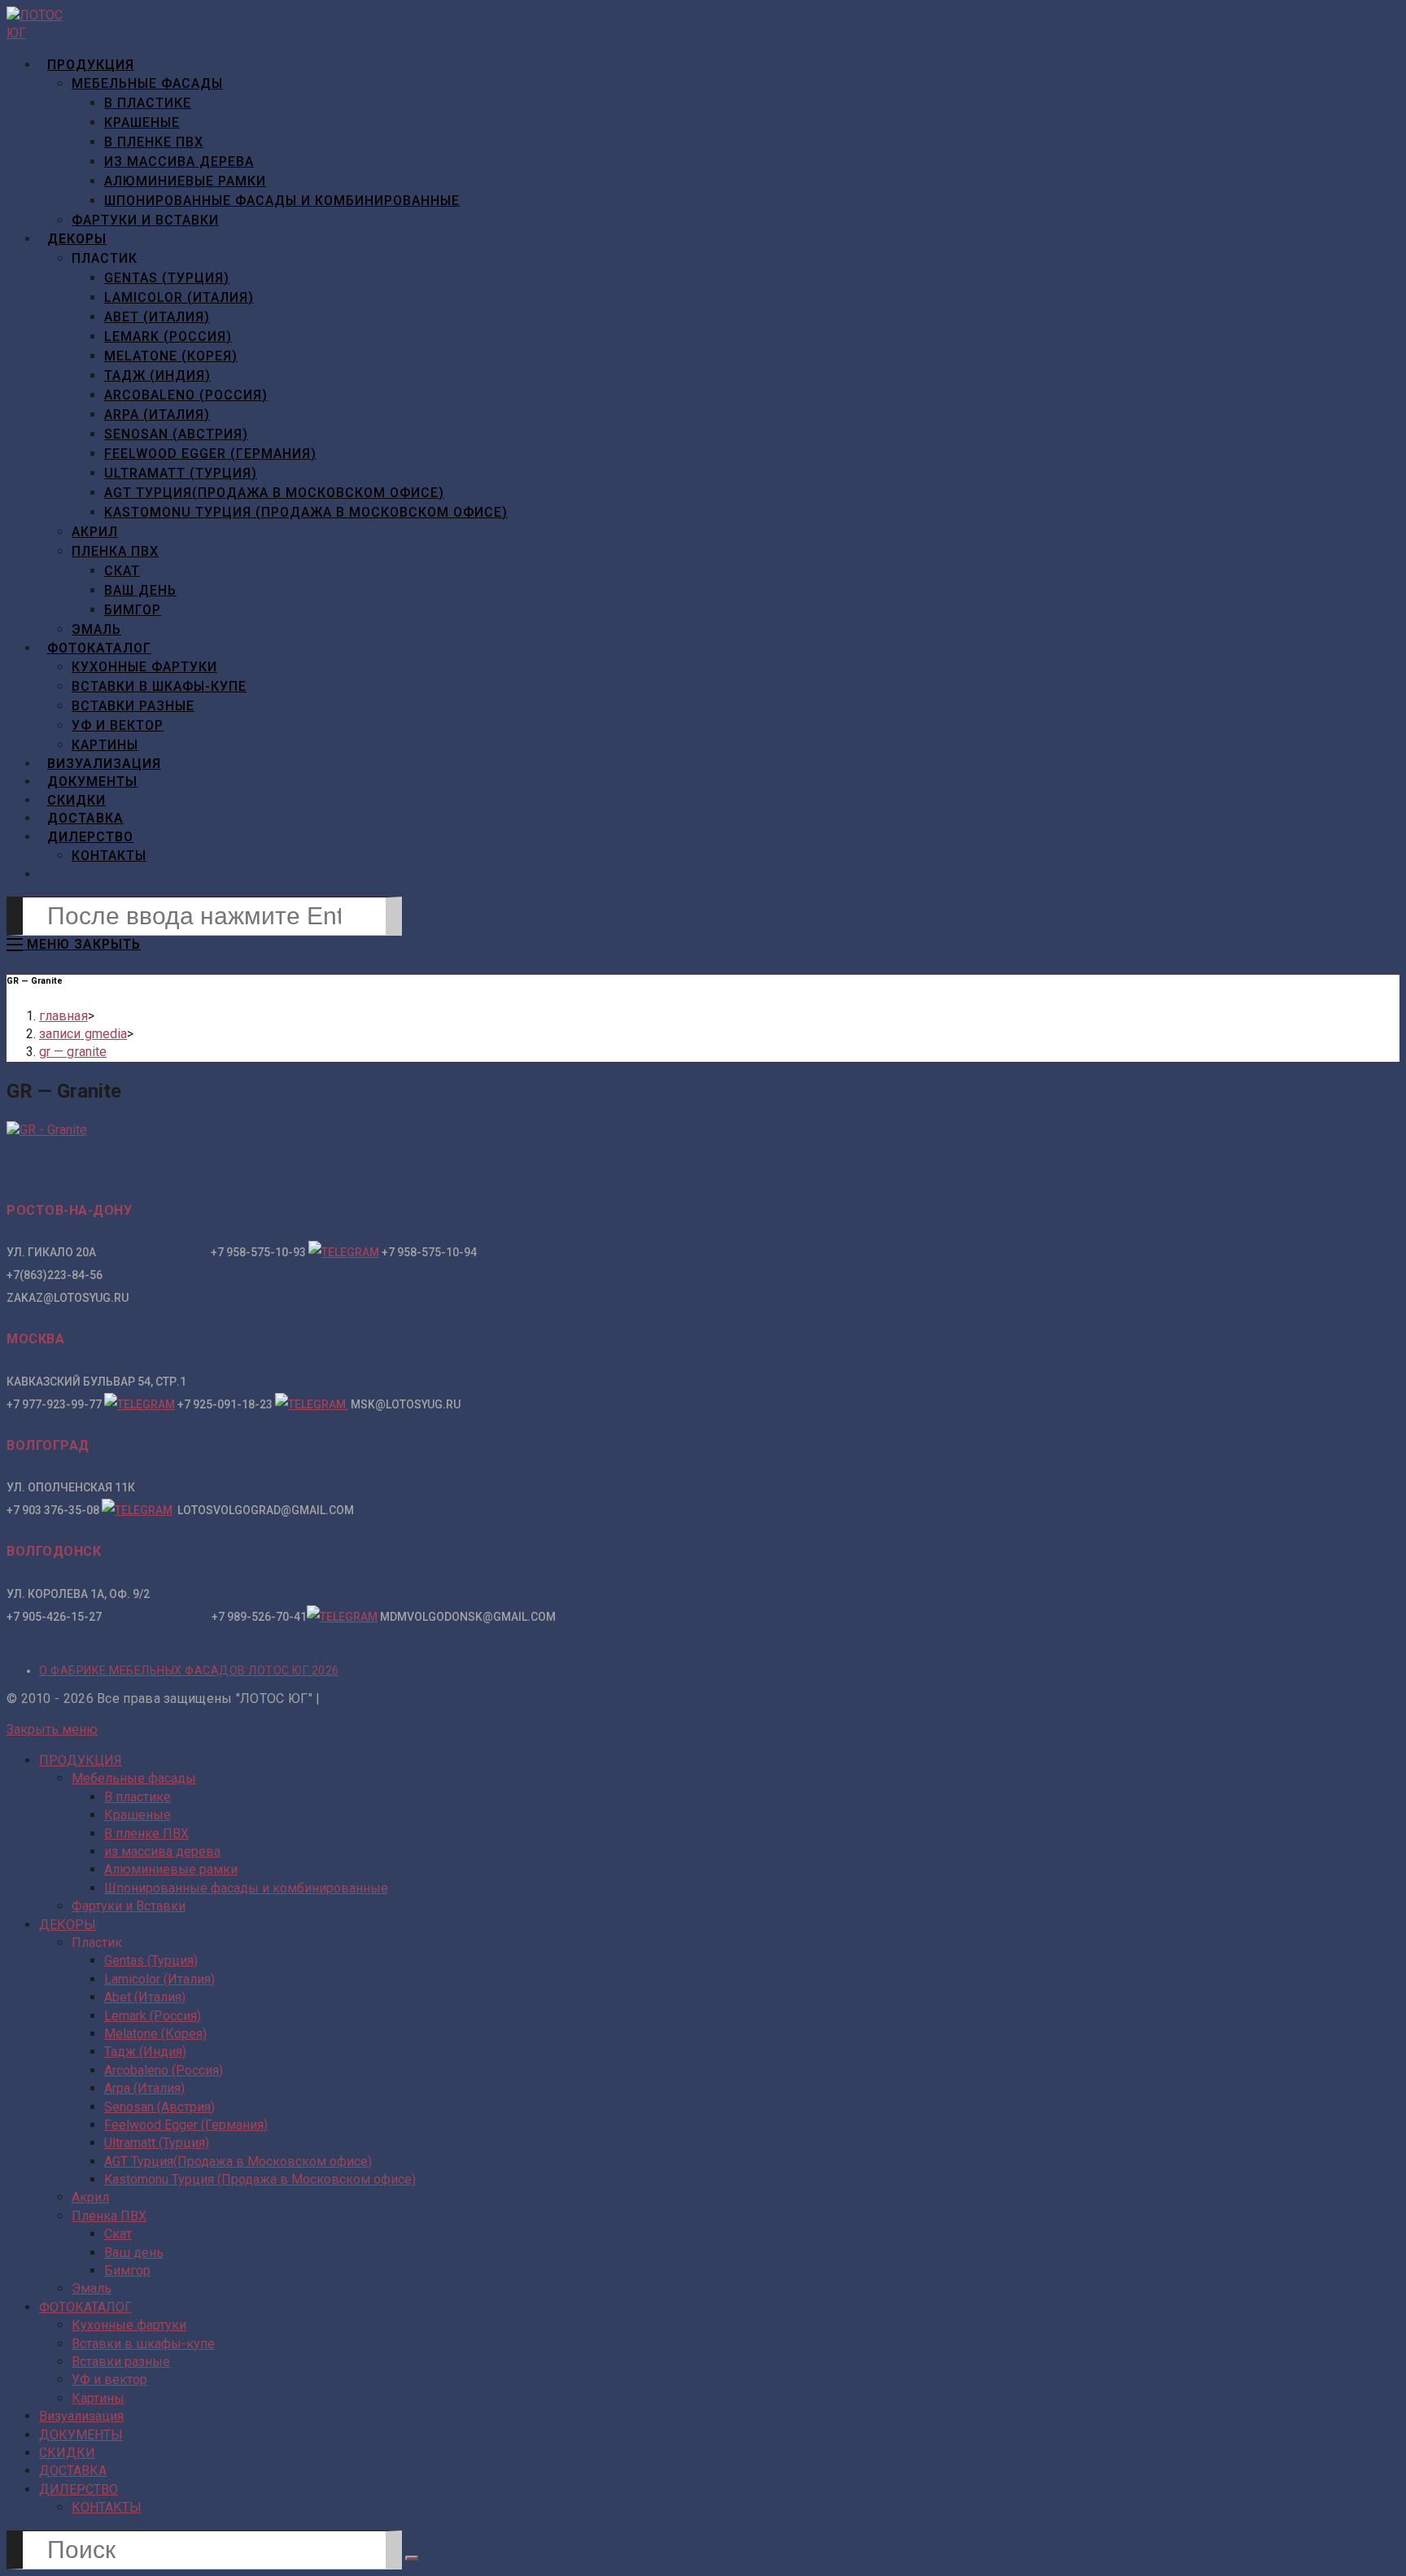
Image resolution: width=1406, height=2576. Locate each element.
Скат (118, 2234)
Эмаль (92, 2288)
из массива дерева (162, 1851)
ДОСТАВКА (73, 2471)
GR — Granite (73, 1052)
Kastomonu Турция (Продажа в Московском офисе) (260, 2179)
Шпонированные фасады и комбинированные (246, 1888)
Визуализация (81, 2416)
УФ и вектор (109, 2380)
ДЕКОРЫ (68, 1925)
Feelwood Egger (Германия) (186, 2125)
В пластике (138, 1797)
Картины (98, 2398)
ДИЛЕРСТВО (79, 2489)
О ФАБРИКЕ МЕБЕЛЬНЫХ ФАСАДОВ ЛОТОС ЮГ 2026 (189, 1670)
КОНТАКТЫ (107, 2507)
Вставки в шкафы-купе (143, 2344)
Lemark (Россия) (153, 2016)
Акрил (90, 2197)
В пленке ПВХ (146, 1834)
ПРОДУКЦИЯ (81, 1760)
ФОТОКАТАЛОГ (85, 2307)
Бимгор (127, 2270)
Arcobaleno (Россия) (164, 2070)
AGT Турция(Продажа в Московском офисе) (238, 2161)
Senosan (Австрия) (159, 2107)
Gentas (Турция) (151, 1960)
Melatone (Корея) (155, 2034)
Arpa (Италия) (144, 2088)
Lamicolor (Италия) (159, 1979)
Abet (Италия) (145, 1997)
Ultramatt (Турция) (157, 2143)
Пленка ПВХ (109, 2216)
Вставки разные (121, 2362)
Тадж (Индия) (145, 2052)
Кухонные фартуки (129, 2325)
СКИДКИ (67, 2453)
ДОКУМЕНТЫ (81, 2435)
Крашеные (138, 1815)
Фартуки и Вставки (129, 1906)
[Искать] (412, 2558)
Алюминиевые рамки (171, 1869)
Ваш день (134, 2253)
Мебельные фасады (134, 1778)
